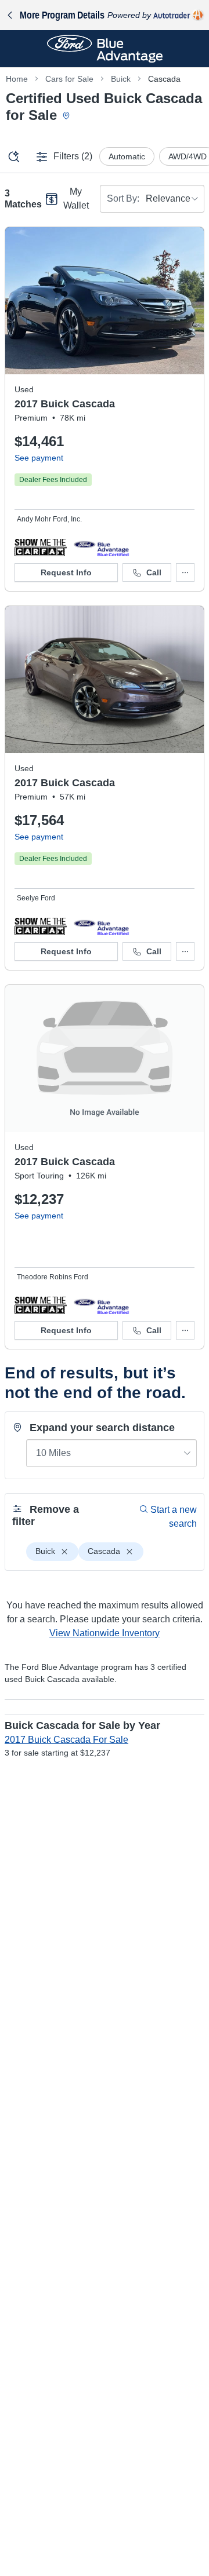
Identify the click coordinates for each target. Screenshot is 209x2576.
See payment (39, 458)
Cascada (164, 79)
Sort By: (123, 198)
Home (17, 79)
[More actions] (185, 572)
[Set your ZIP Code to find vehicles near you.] (67, 116)
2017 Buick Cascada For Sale (66, 1740)
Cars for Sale (69, 79)
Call (154, 572)
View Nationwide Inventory (105, 1633)
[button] (41, 547)
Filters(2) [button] (73, 156)
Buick (121, 79)
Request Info (66, 572)
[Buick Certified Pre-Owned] (101, 547)
